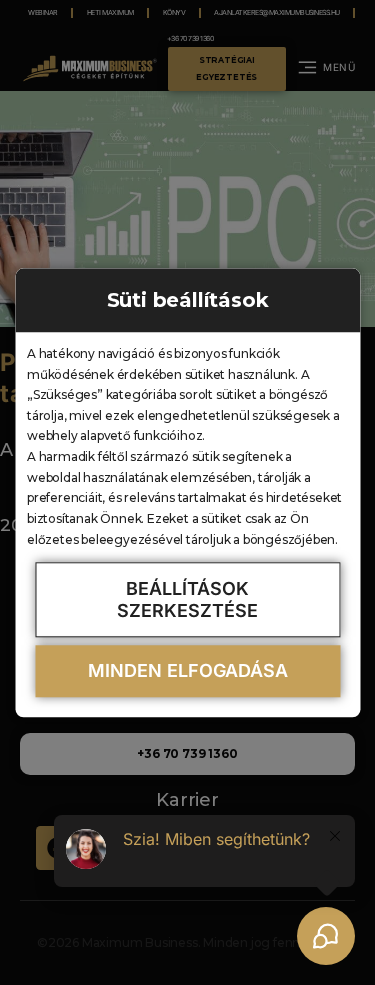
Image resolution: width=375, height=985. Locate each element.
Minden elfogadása (188, 671)
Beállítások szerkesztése (187, 599)
